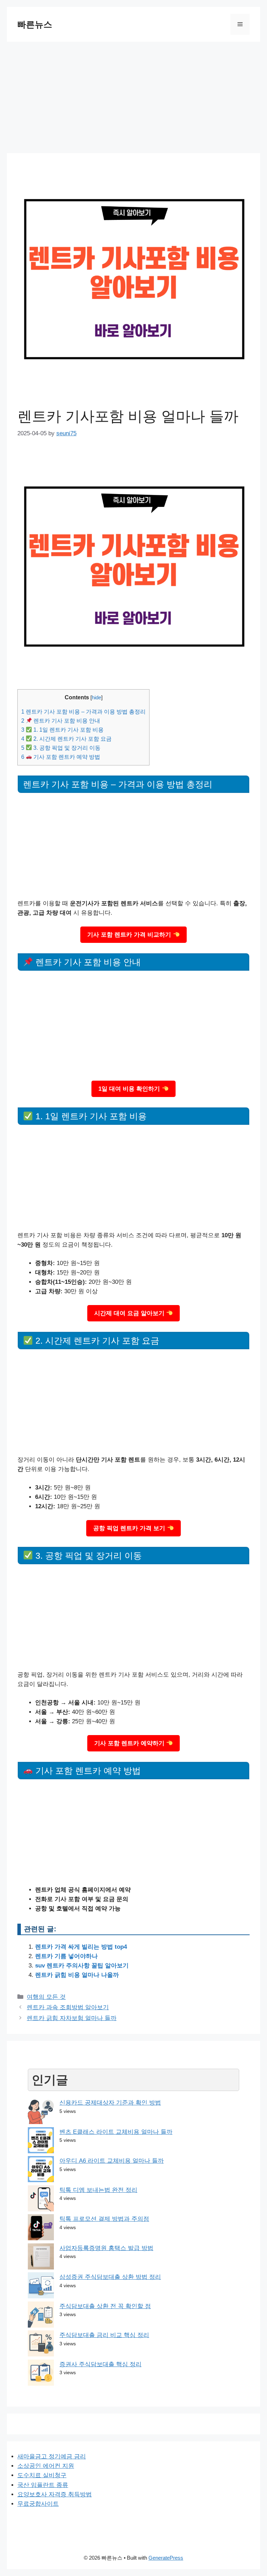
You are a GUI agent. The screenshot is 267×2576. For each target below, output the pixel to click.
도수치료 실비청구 (42, 2475)
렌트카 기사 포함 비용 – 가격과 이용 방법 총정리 (83, 711)
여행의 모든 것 (46, 1997)
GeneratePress (166, 2558)
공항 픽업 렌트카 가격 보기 (130, 1528)
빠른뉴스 (35, 24)
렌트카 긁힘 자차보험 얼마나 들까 (72, 2018)
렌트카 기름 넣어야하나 (66, 1956)
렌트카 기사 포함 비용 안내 (61, 721)
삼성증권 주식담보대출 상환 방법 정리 (110, 2277)
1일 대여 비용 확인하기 (130, 1089)
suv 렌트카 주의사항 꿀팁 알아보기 (82, 1966)
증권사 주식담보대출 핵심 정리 (100, 2364)
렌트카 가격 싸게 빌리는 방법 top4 (81, 1947)
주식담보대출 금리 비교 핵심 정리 (104, 2335)
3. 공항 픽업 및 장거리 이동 (61, 748)
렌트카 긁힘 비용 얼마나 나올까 (77, 1975)
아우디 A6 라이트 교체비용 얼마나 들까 (112, 2161)
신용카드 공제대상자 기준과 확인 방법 (110, 2103)
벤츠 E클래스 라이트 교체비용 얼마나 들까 (116, 2132)
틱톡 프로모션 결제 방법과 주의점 (104, 2219)
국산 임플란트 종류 (43, 2485)
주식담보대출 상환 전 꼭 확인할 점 (105, 2306)
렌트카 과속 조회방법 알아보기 (68, 2007)
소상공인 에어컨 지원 (46, 2466)
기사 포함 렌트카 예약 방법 (61, 757)
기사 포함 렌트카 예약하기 (130, 1743)
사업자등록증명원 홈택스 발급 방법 (106, 2248)
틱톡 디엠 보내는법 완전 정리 (98, 2190)
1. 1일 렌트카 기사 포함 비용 (62, 730)
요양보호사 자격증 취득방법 (55, 2494)
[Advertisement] (133, 94)
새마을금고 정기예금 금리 (52, 2456)
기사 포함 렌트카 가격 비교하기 (130, 935)
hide (96, 698)
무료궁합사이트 (38, 2504)
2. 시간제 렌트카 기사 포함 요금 (66, 739)
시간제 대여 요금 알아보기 (130, 1313)
